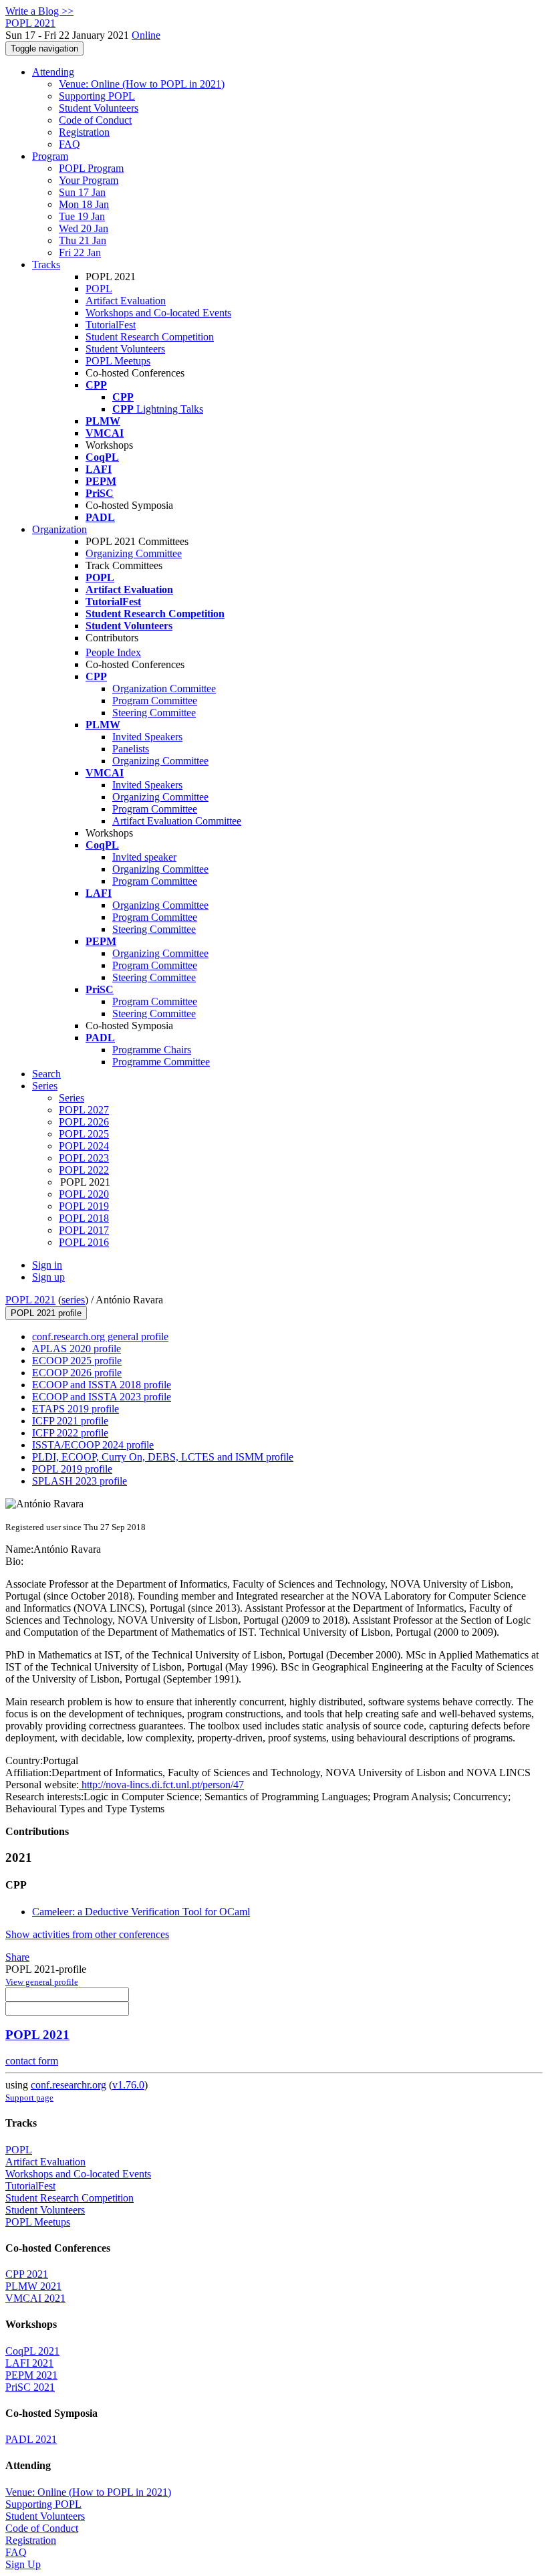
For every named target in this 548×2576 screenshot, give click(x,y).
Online (146, 35)
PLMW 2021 (33, 2286)
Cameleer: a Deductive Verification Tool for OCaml (141, 1912)
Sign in (47, 1265)
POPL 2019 (84, 1206)
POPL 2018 (84, 1218)
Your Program (89, 180)
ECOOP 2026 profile (77, 1373)
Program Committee (155, 701)
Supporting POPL (97, 96)
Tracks (46, 264)
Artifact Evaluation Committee (177, 821)
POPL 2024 (84, 1146)
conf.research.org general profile (100, 1336)
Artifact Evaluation (126, 301)
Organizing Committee (134, 553)
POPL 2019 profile (72, 1469)
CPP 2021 (27, 2274)
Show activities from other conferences (87, 1934)
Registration (84, 132)
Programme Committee (161, 1062)
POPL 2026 (84, 1122)
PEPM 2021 (31, 2375)
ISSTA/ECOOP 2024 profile (93, 1445)
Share (17, 1957)
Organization (59, 529)
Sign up (48, 1277)
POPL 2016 (84, 1242)
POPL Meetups (118, 361)
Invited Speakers (147, 737)
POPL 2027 (84, 1110)
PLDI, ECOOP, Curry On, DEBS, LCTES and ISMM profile (163, 1457)
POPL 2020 (84, 1194)
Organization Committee (164, 688)
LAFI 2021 (29, 2363)
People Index (113, 652)
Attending (53, 72)
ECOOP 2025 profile (77, 1361)
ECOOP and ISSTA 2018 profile (102, 1385)
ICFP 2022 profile (70, 1433)
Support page (29, 2098)
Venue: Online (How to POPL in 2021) (142, 84)
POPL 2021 (30, 1300)
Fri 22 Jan (80, 252)
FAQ (70, 144)
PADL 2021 (31, 2439)
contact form (32, 2061)
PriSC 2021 (30, 2387)
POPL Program (91, 168)
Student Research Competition (150, 337)
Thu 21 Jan (83, 240)
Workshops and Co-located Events (158, 313)
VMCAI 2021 (35, 2298)
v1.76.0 (128, 2085)
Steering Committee (154, 713)
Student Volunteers (99, 108)
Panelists (131, 749)
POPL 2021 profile (46, 1313)
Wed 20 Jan (84, 228)
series (73, 1300)
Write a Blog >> (39, 11)
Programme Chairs (152, 1050)
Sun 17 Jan (82, 192)
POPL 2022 (84, 1170)
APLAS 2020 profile (77, 1349)
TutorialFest (111, 325)
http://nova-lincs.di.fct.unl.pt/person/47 (161, 1785)
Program (50, 156)
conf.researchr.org (68, 2085)
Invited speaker (144, 857)
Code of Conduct (95, 120)
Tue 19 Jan (82, 216)
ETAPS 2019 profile (76, 1409)
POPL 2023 (84, 1158)
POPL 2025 (84, 1134)
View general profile (42, 1982)
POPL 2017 (84, 1230)
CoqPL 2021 (32, 2351)
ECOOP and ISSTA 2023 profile (102, 1397)
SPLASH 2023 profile (80, 1481)
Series (72, 1098)
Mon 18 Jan (84, 204)
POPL (99, 289)
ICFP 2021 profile (70, 1421)
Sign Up (23, 2564)
